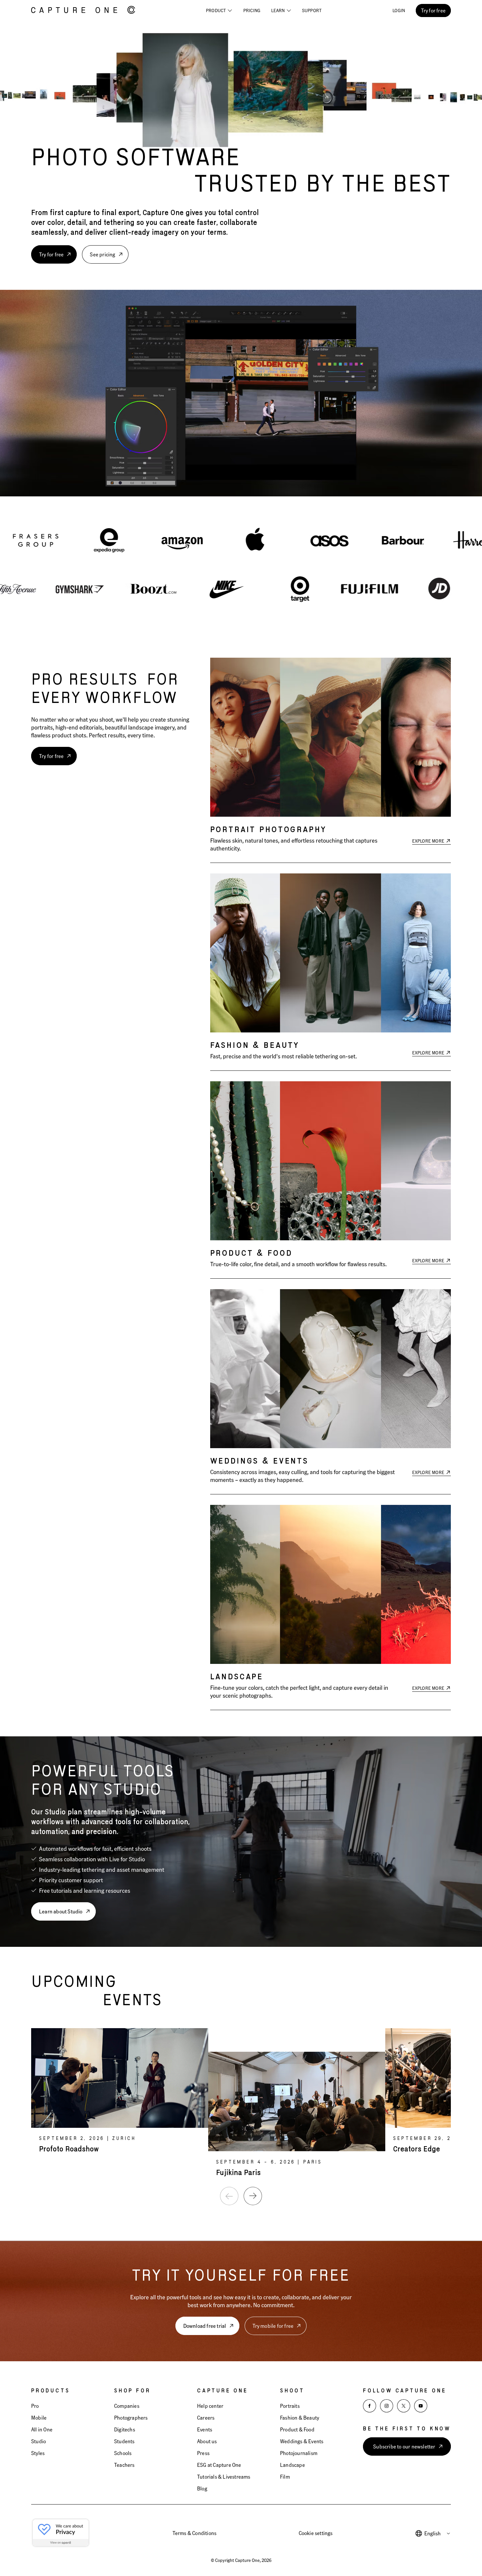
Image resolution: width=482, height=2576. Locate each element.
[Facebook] (370, 2406)
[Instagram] (387, 2406)
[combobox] (438, 2533)
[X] (404, 2406)
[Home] (83, 10)
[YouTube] (421, 2406)
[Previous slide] (229, 2196)
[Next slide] (253, 2196)
